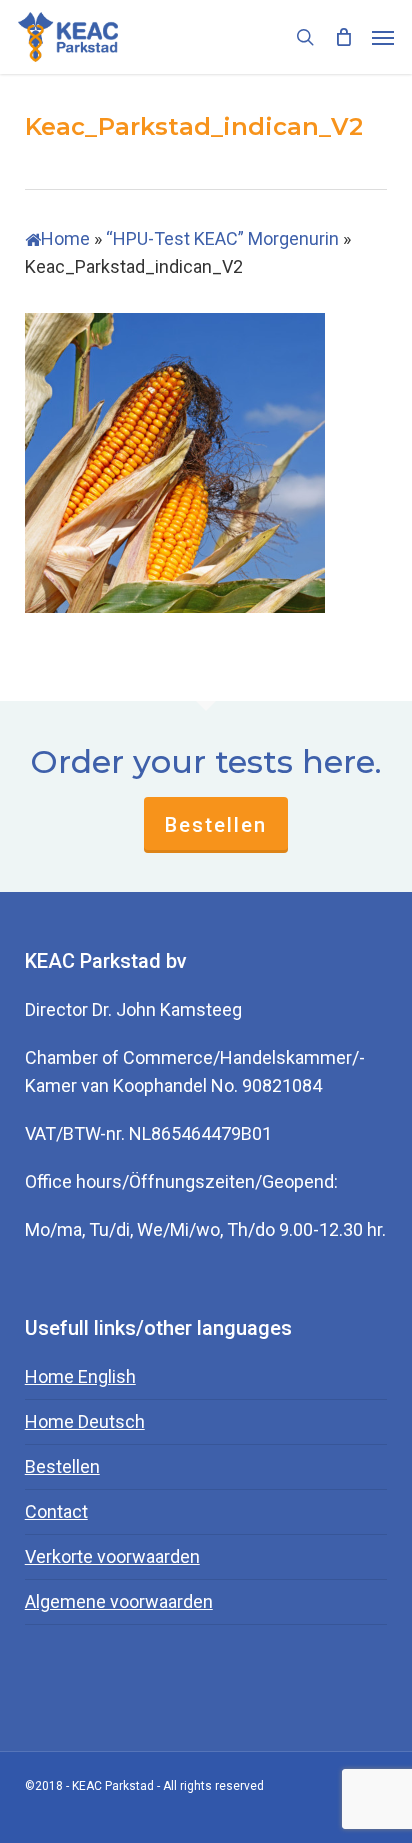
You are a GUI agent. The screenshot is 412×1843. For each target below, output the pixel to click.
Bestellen (216, 825)
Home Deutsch (85, 1421)
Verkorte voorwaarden (112, 1556)
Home (65, 238)
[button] (383, 37)
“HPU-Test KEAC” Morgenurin (222, 238)
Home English (80, 1376)
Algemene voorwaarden (119, 1601)
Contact (56, 1511)
